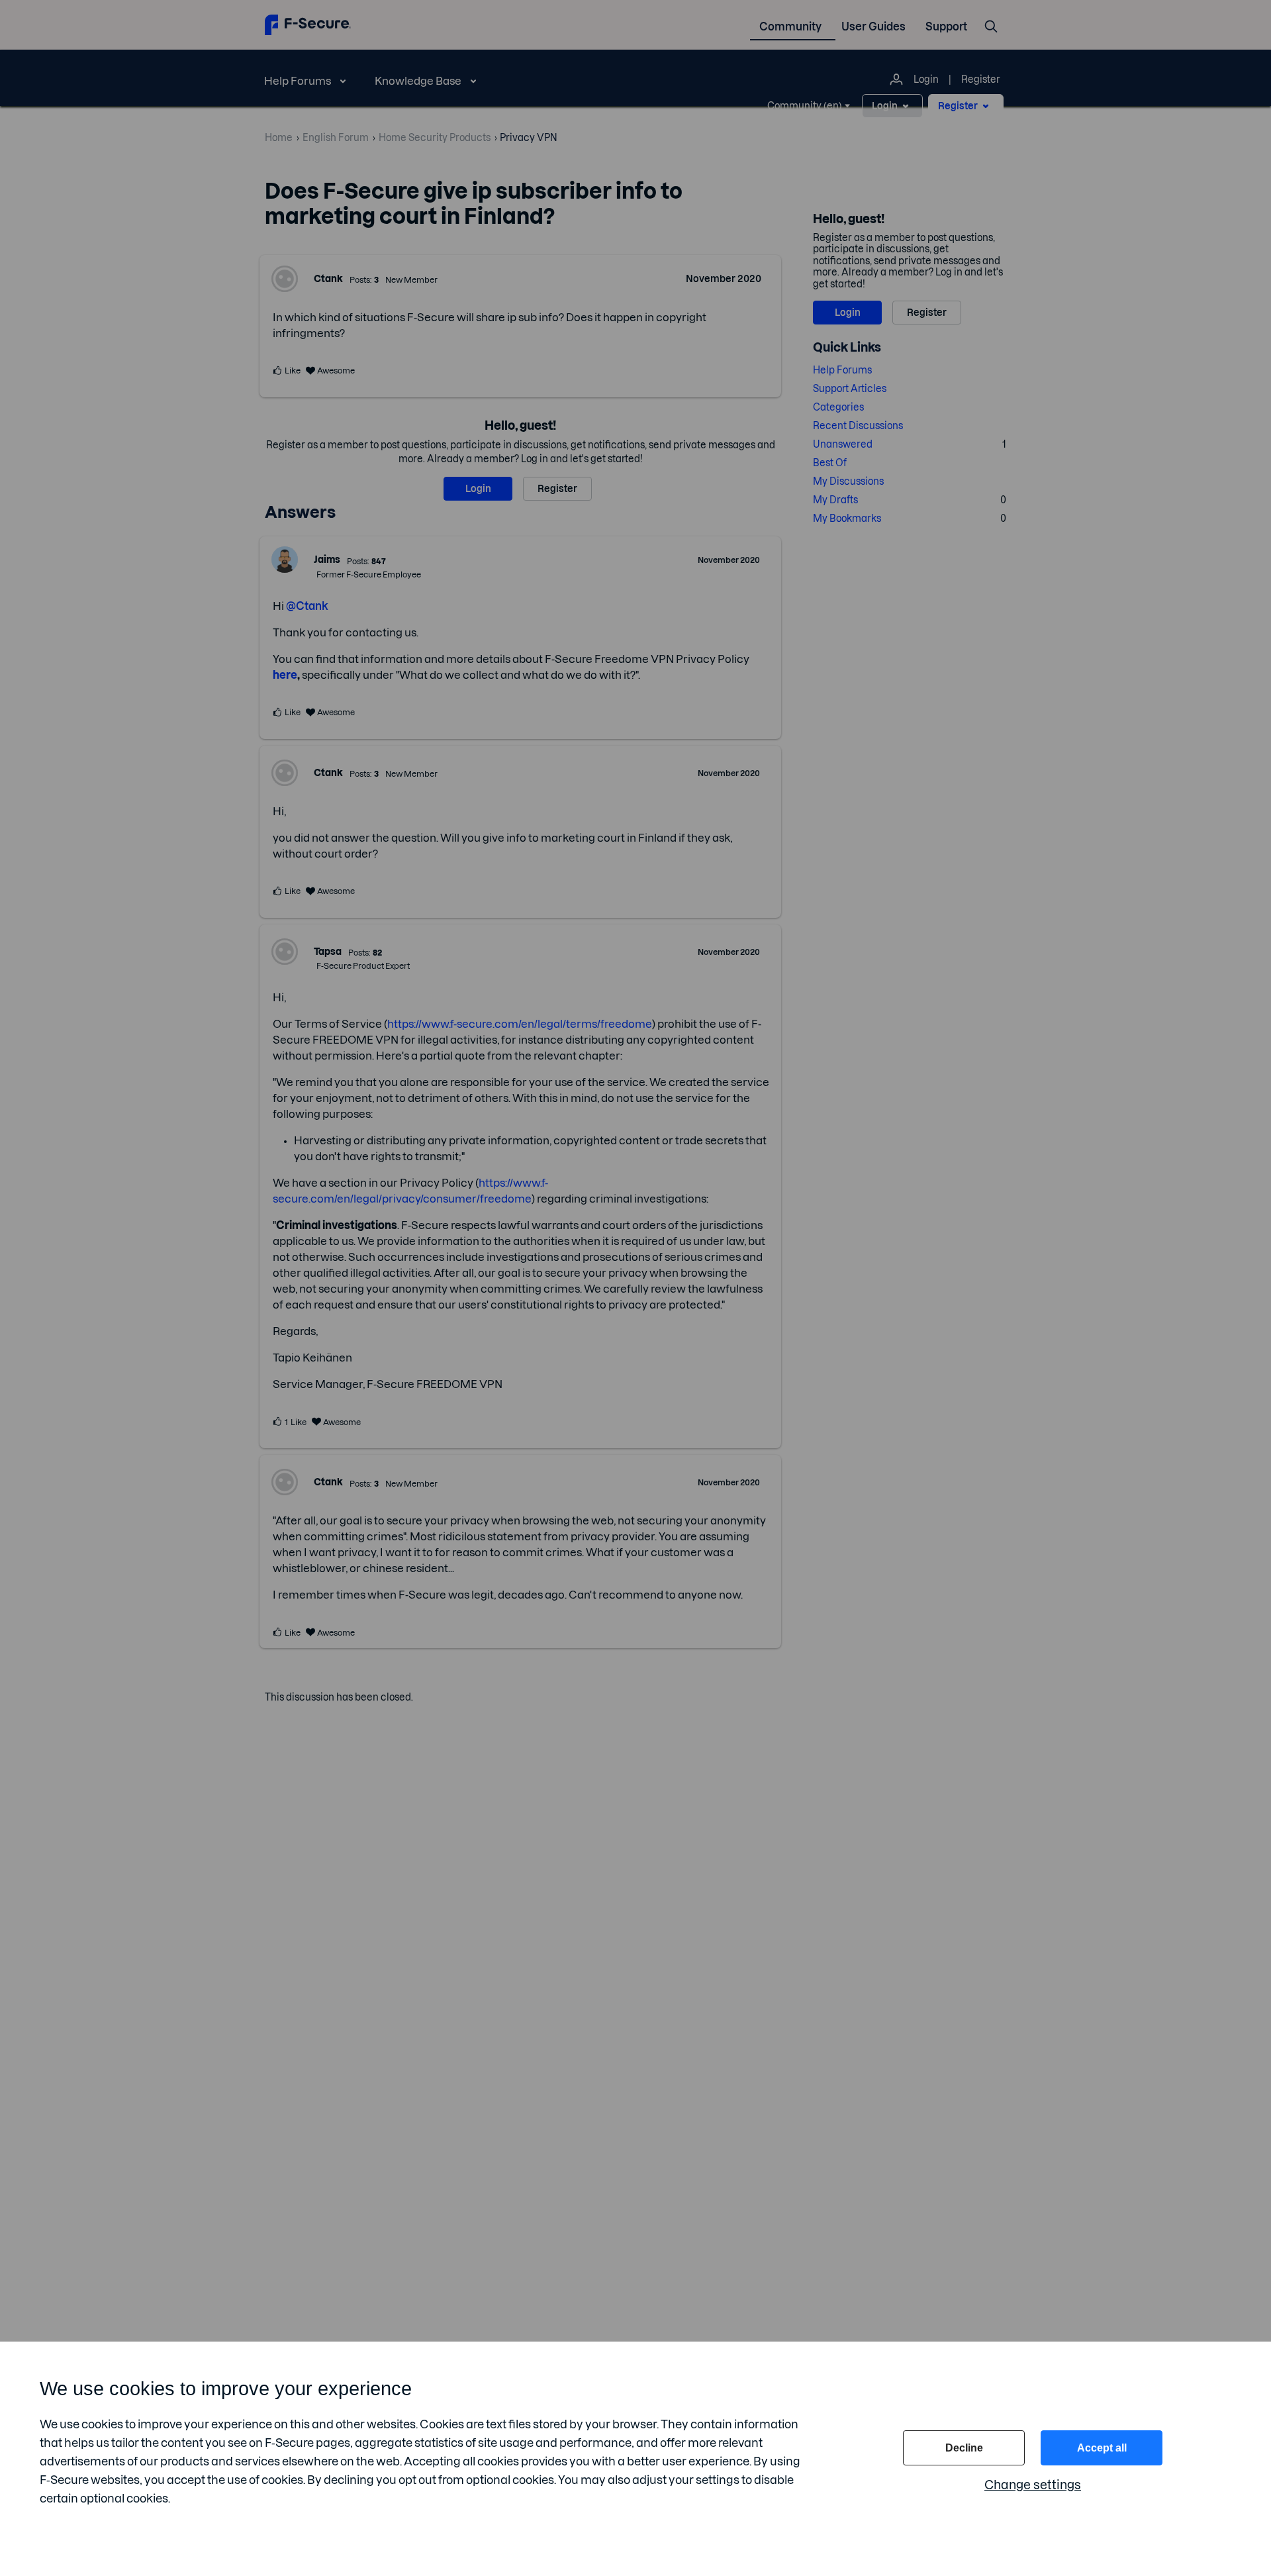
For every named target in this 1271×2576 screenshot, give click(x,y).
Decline (964, 2448)
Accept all (1102, 2448)
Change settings (1033, 2485)
